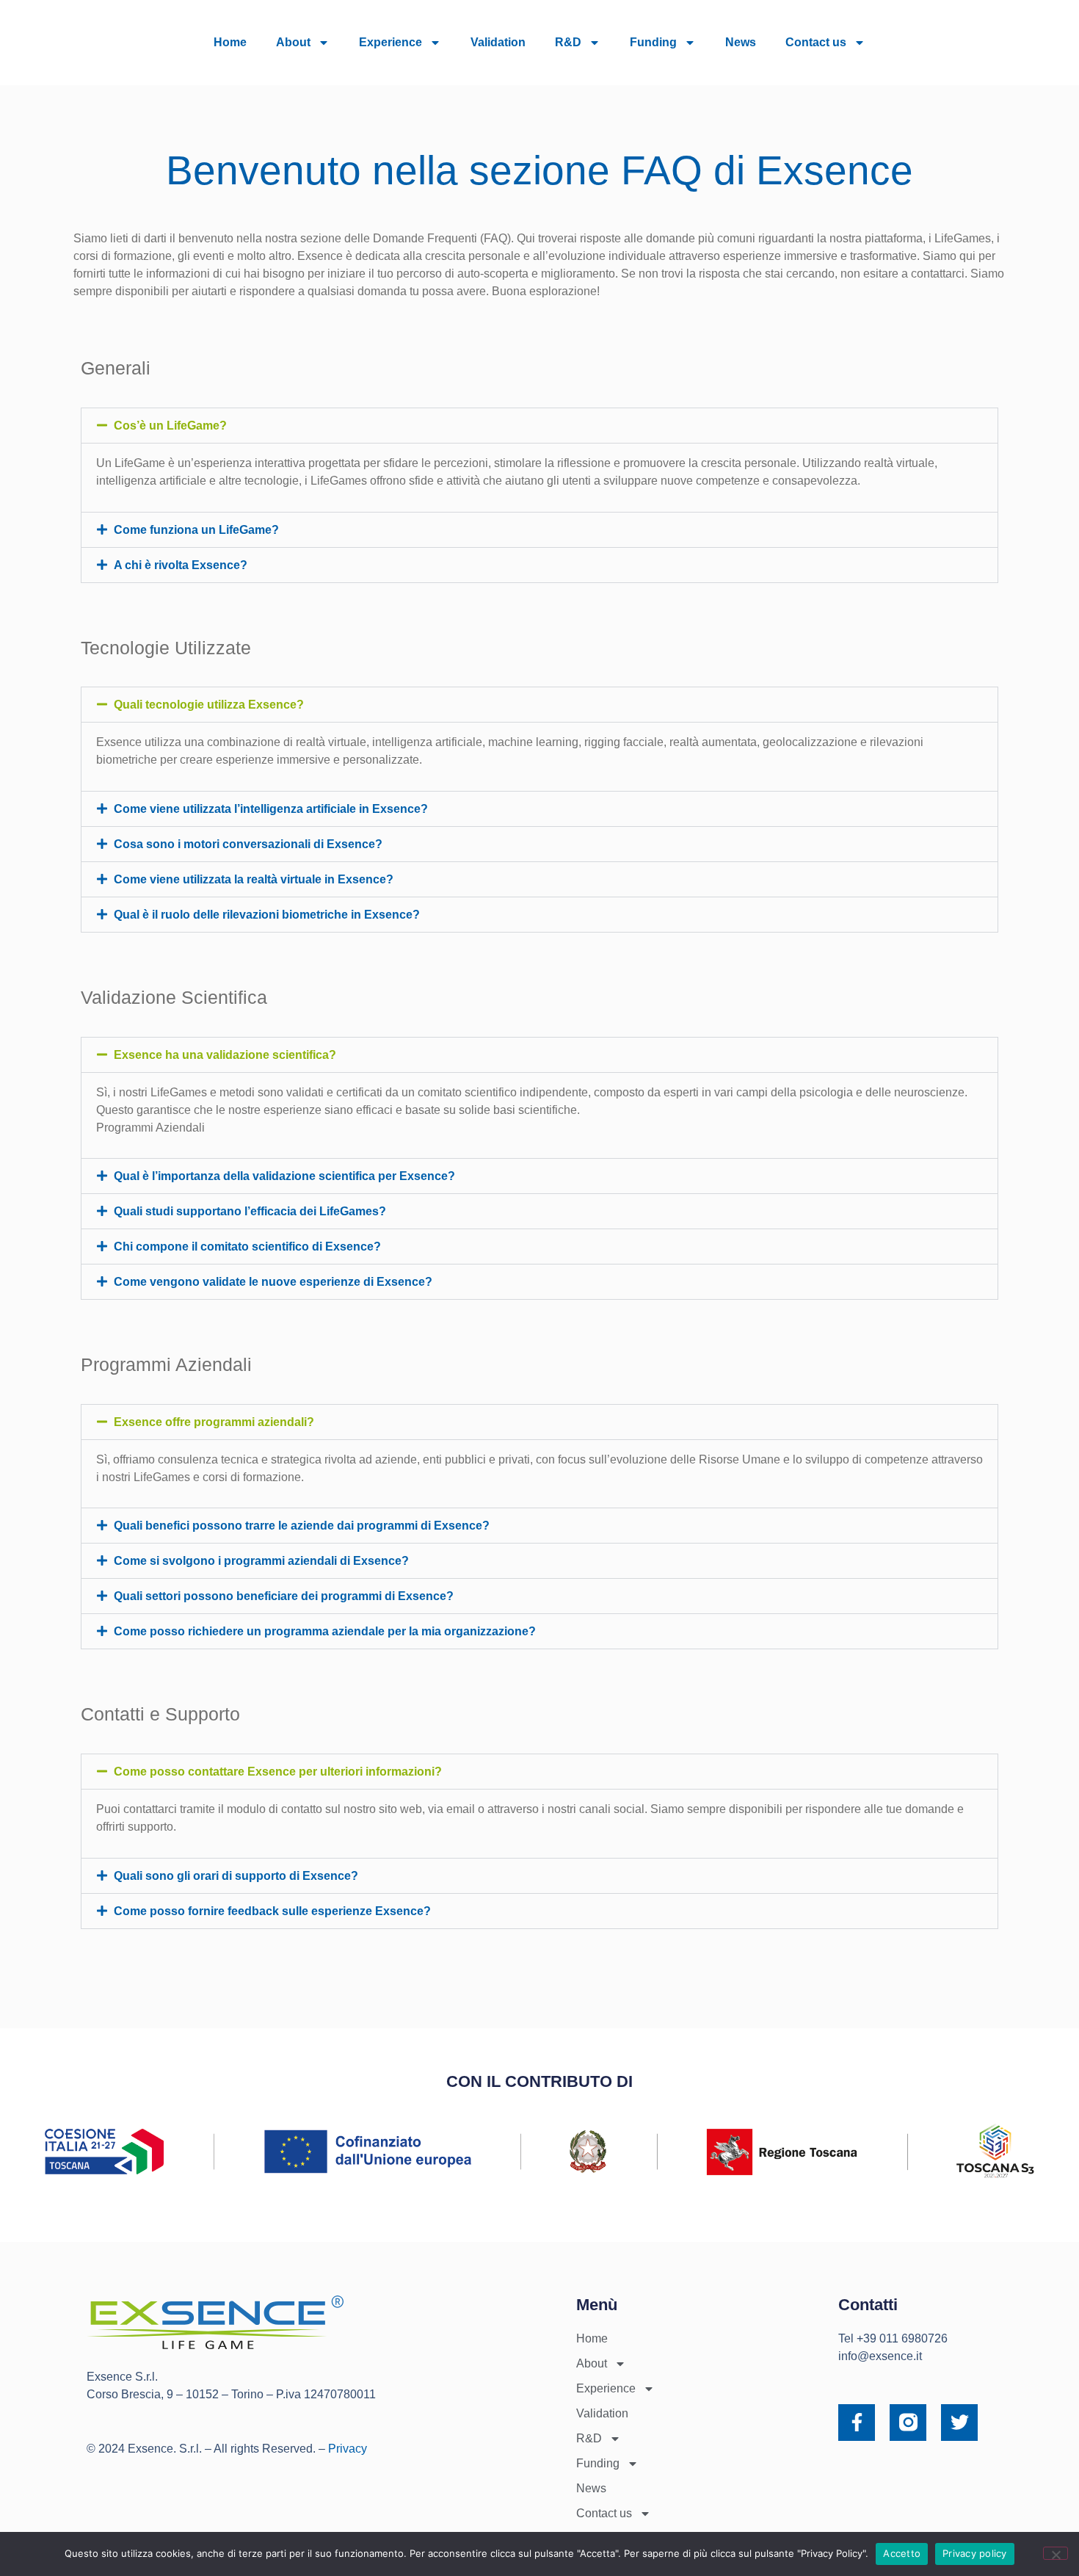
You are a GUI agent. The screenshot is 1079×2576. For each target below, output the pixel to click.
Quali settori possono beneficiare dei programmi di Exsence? (284, 1596)
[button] (539, 426)
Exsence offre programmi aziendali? (214, 1422)
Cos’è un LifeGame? (170, 426)
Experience (390, 42)
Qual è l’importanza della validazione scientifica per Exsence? (284, 1176)
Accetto (902, 2553)
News (741, 42)
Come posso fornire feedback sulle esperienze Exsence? (272, 1911)
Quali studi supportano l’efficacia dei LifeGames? (250, 1211)
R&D (568, 42)
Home (230, 42)
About (293, 42)
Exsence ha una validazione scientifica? (225, 1055)
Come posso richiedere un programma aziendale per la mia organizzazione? (325, 1631)
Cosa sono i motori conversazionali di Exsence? (248, 844)
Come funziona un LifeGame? (196, 530)
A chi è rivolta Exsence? (181, 565)
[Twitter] (959, 2423)
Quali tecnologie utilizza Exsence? (209, 705)
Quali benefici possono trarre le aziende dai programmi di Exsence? (302, 1526)
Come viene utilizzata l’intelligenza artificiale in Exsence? (271, 809)
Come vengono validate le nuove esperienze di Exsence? (273, 1282)
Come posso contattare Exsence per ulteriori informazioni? (278, 1772)
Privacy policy (975, 2553)
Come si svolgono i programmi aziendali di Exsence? (261, 1561)
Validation (498, 42)
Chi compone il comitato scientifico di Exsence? (247, 1247)
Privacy (348, 2449)
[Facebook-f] (857, 2423)
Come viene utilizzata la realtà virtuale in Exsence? (254, 879)
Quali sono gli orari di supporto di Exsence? (236, 1876)
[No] (1056, 2553)
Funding (653, 42)
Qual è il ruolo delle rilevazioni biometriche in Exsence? (267, 915)
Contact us (816, 42)
